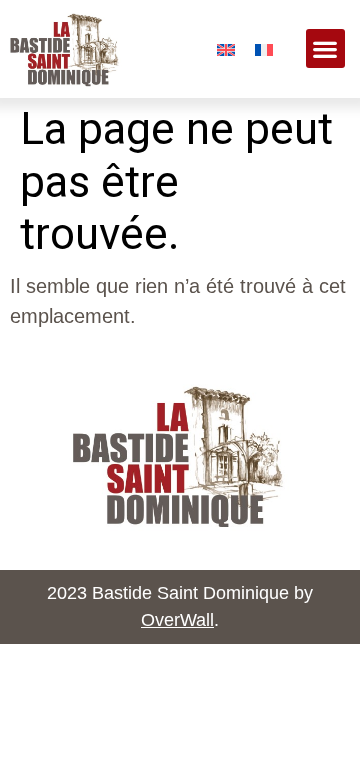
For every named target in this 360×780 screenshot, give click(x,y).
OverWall (177, 620)
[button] (325, 48)
